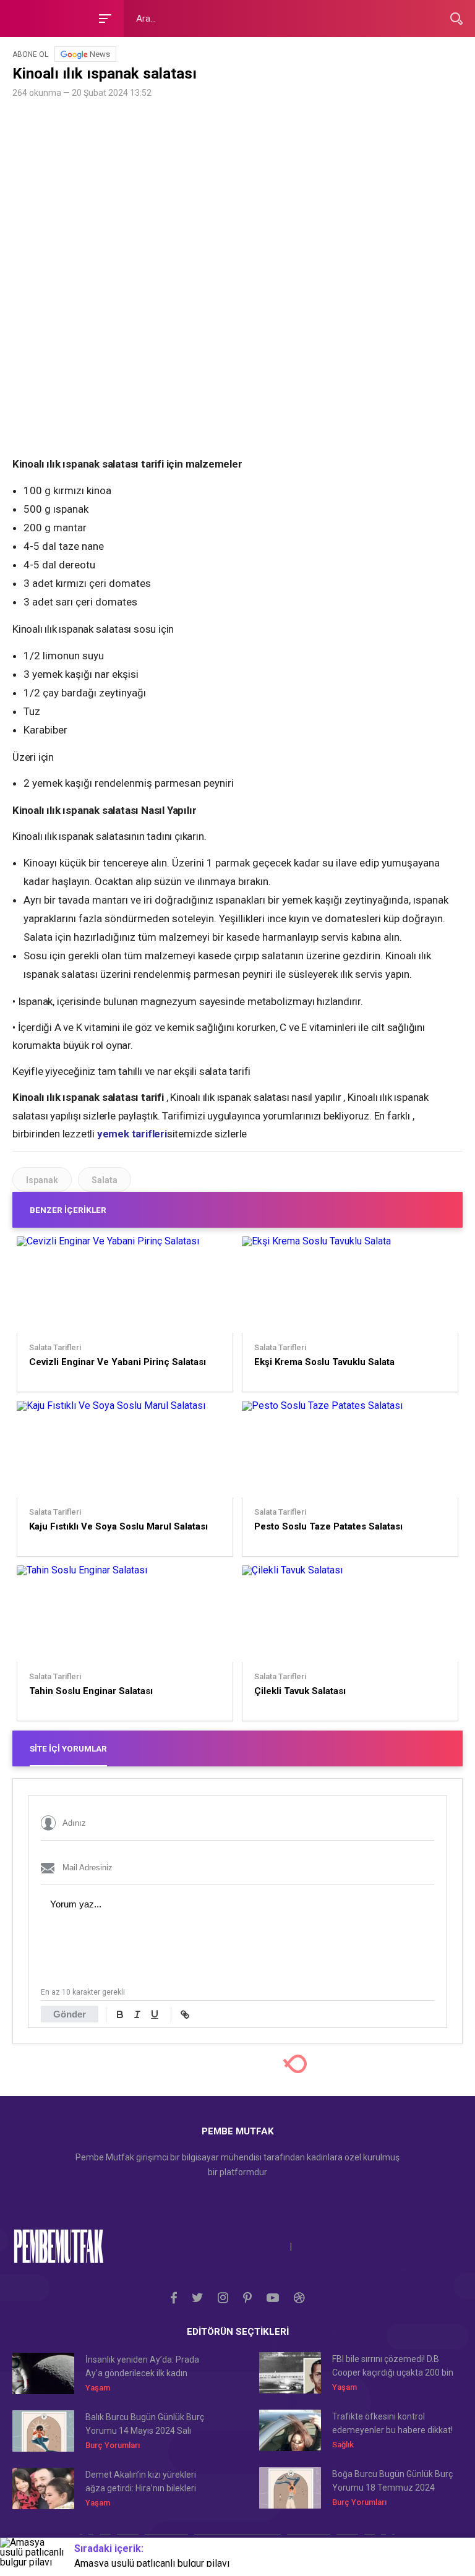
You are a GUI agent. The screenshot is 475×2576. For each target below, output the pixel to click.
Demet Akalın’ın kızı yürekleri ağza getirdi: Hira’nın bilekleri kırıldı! (141, 2482)
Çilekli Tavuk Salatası (300, 1691)
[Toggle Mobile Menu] (103, 18)
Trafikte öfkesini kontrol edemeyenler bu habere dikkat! (392, 2423)
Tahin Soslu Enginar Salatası (91, 1691)
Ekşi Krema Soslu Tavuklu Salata (324, 1362)
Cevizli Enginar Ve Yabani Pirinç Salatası (118, 1362)
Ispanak (42, 1180)
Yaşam (98, 2388)
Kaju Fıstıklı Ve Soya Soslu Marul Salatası (118, 1526)
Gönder (70, 2014)
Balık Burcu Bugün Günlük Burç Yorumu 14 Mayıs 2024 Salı (145, 2424)
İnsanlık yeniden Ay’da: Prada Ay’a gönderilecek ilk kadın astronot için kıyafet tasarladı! (143, 2367)
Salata (105, 1180)
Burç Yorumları (113, 2445)
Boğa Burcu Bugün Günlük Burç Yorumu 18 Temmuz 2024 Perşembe (392, 2482)
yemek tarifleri (132, 1134)
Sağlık (343, 2445)
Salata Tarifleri (55, 1348)
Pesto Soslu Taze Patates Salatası (328, 1526)
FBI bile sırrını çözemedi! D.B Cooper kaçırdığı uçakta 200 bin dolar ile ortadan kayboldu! (393, 2367)
